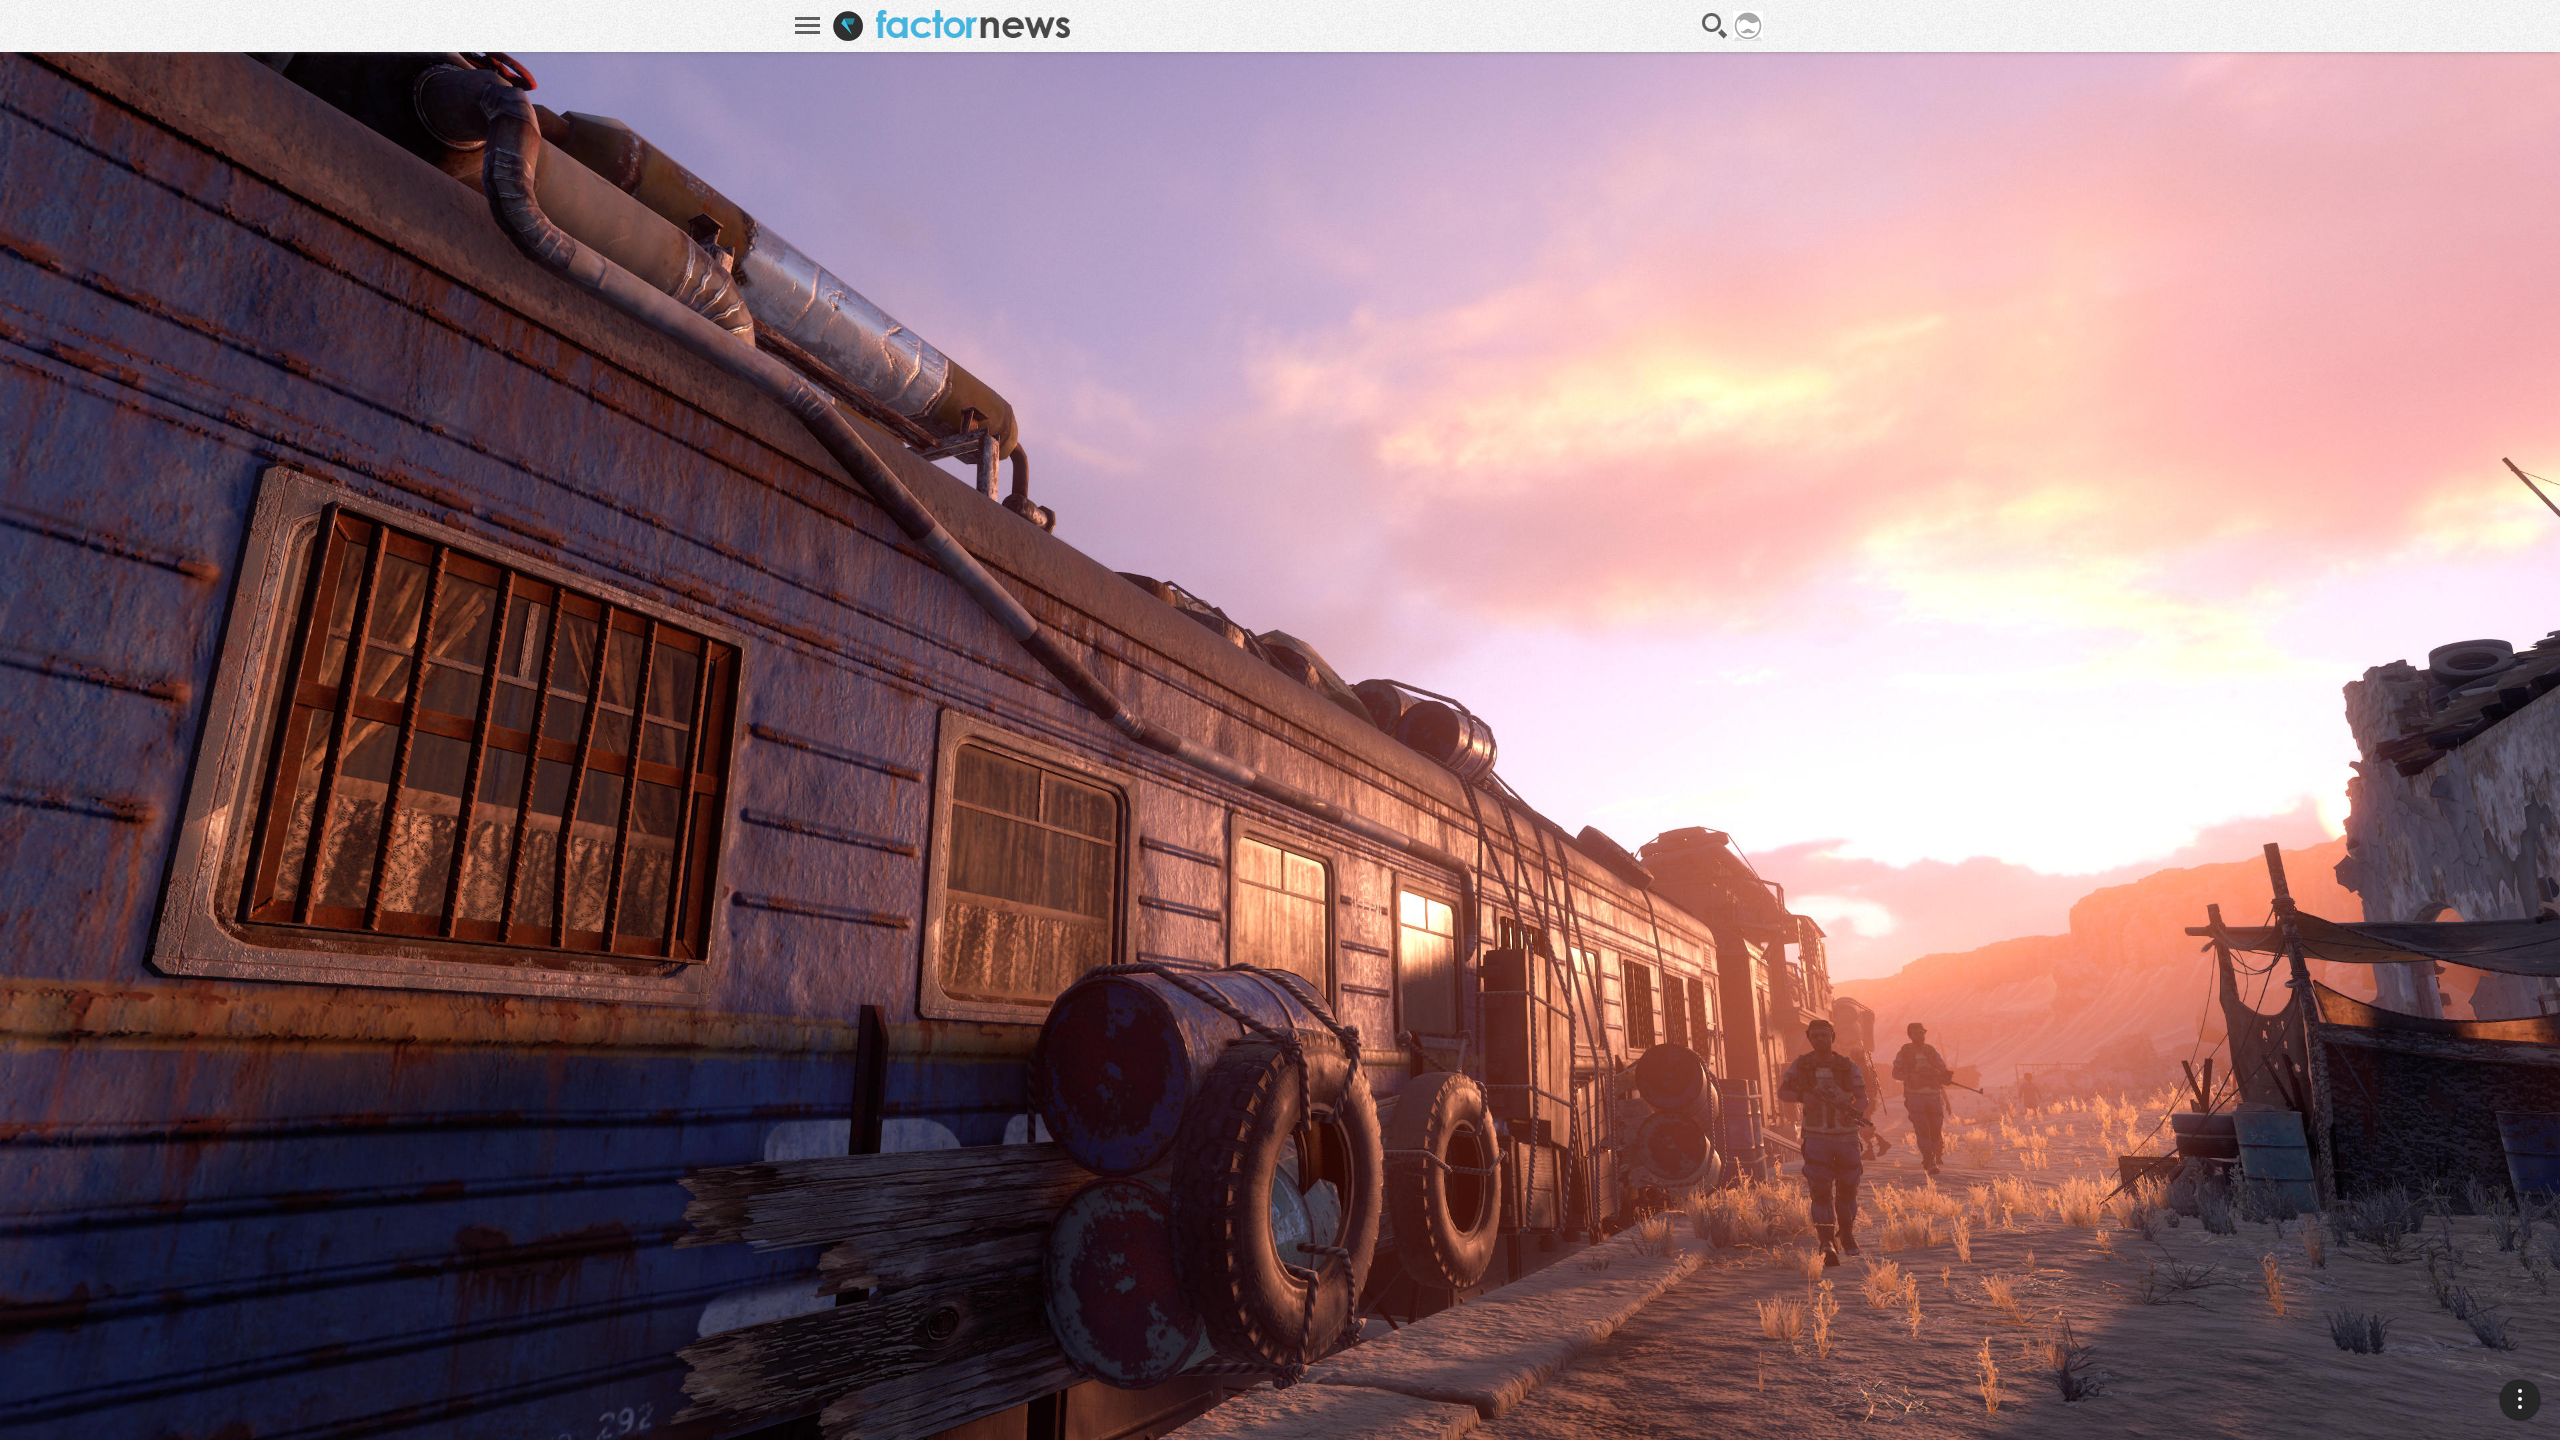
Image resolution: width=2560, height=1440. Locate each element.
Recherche (1715, 26)
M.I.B (2495, 1262)
